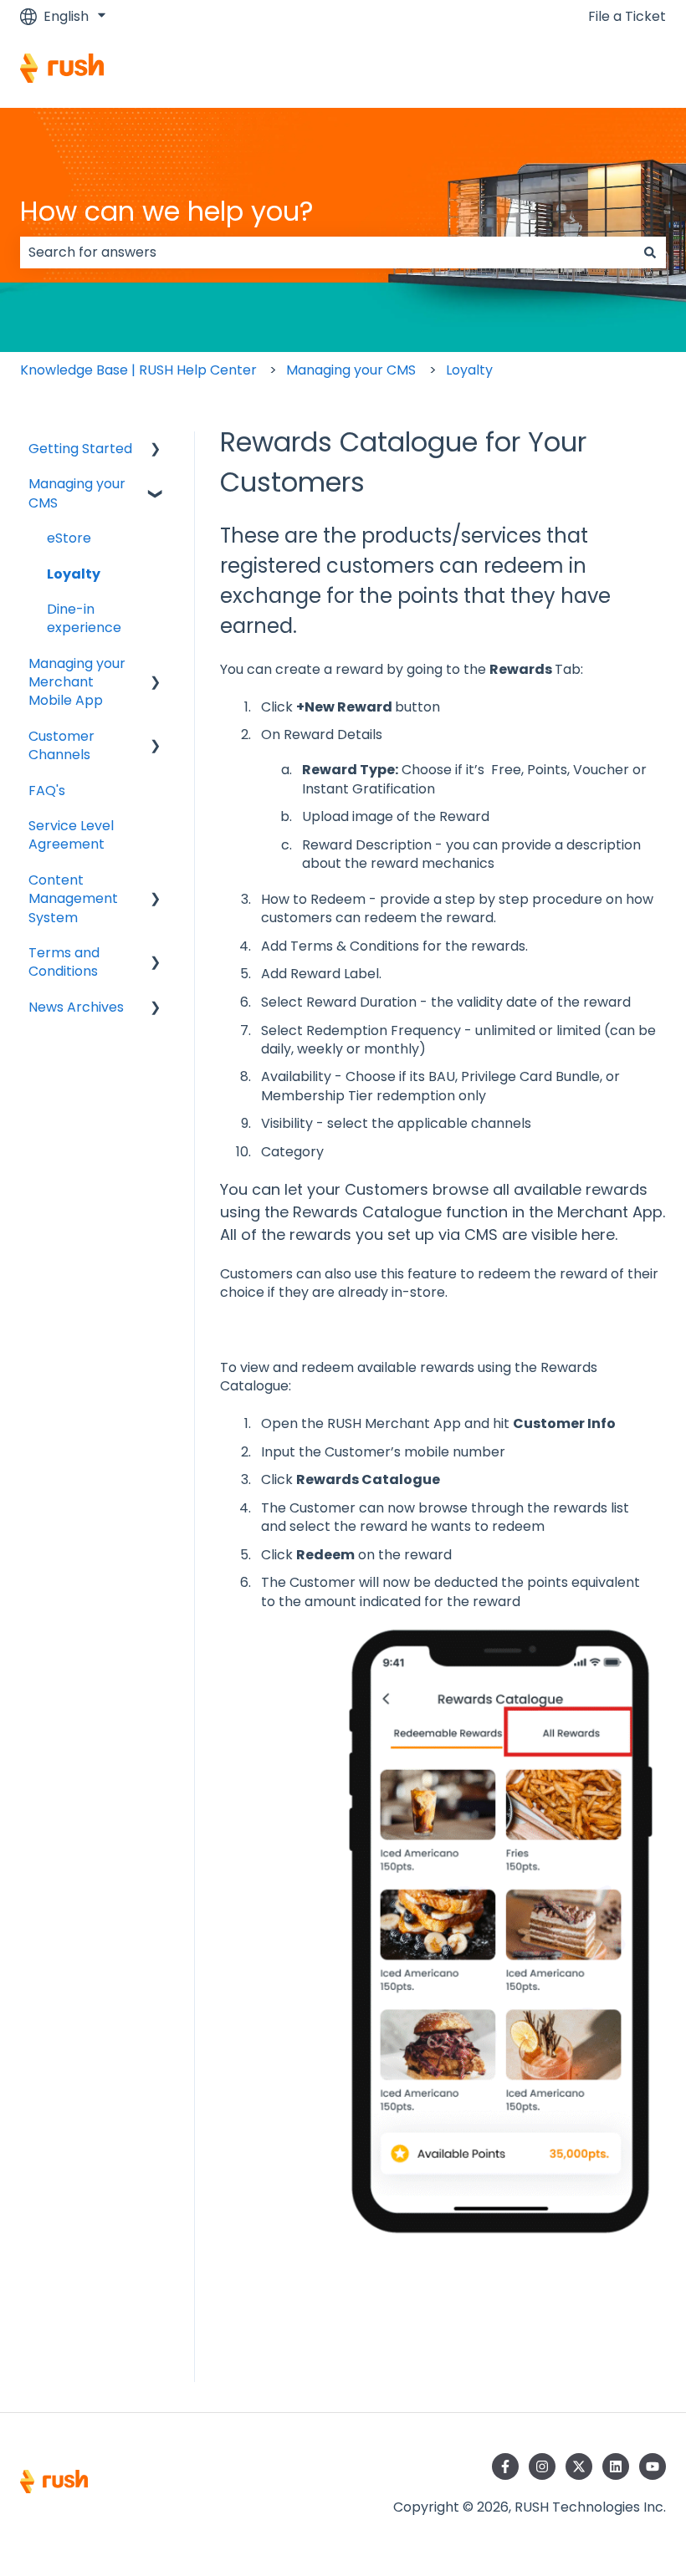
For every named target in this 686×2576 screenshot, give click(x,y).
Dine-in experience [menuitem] (84, 618)
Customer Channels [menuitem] (61, 745)
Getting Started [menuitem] (80, 449)
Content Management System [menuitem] (73, 899)
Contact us (613, 71)
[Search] (650, 252)
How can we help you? (167, 211)
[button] (156, 450)
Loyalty (469, 370)
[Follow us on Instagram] (542, 2466)
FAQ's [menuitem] (47, 791)
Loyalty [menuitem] (74, 574)
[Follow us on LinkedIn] (616, 2466)
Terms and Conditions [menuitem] (64, 962)
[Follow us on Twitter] (579, 2466)
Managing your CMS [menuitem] (77, 493)
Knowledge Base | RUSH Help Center (138, 370)
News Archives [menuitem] (76, 1007)
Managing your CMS (351, 370)
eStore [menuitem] (69, 538)
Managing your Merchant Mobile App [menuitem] (77, 682)
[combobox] (327, 252)
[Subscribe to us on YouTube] (653, 2466)
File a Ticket (627, 17)
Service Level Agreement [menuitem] (71, 835)
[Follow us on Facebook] (505, 2466)
